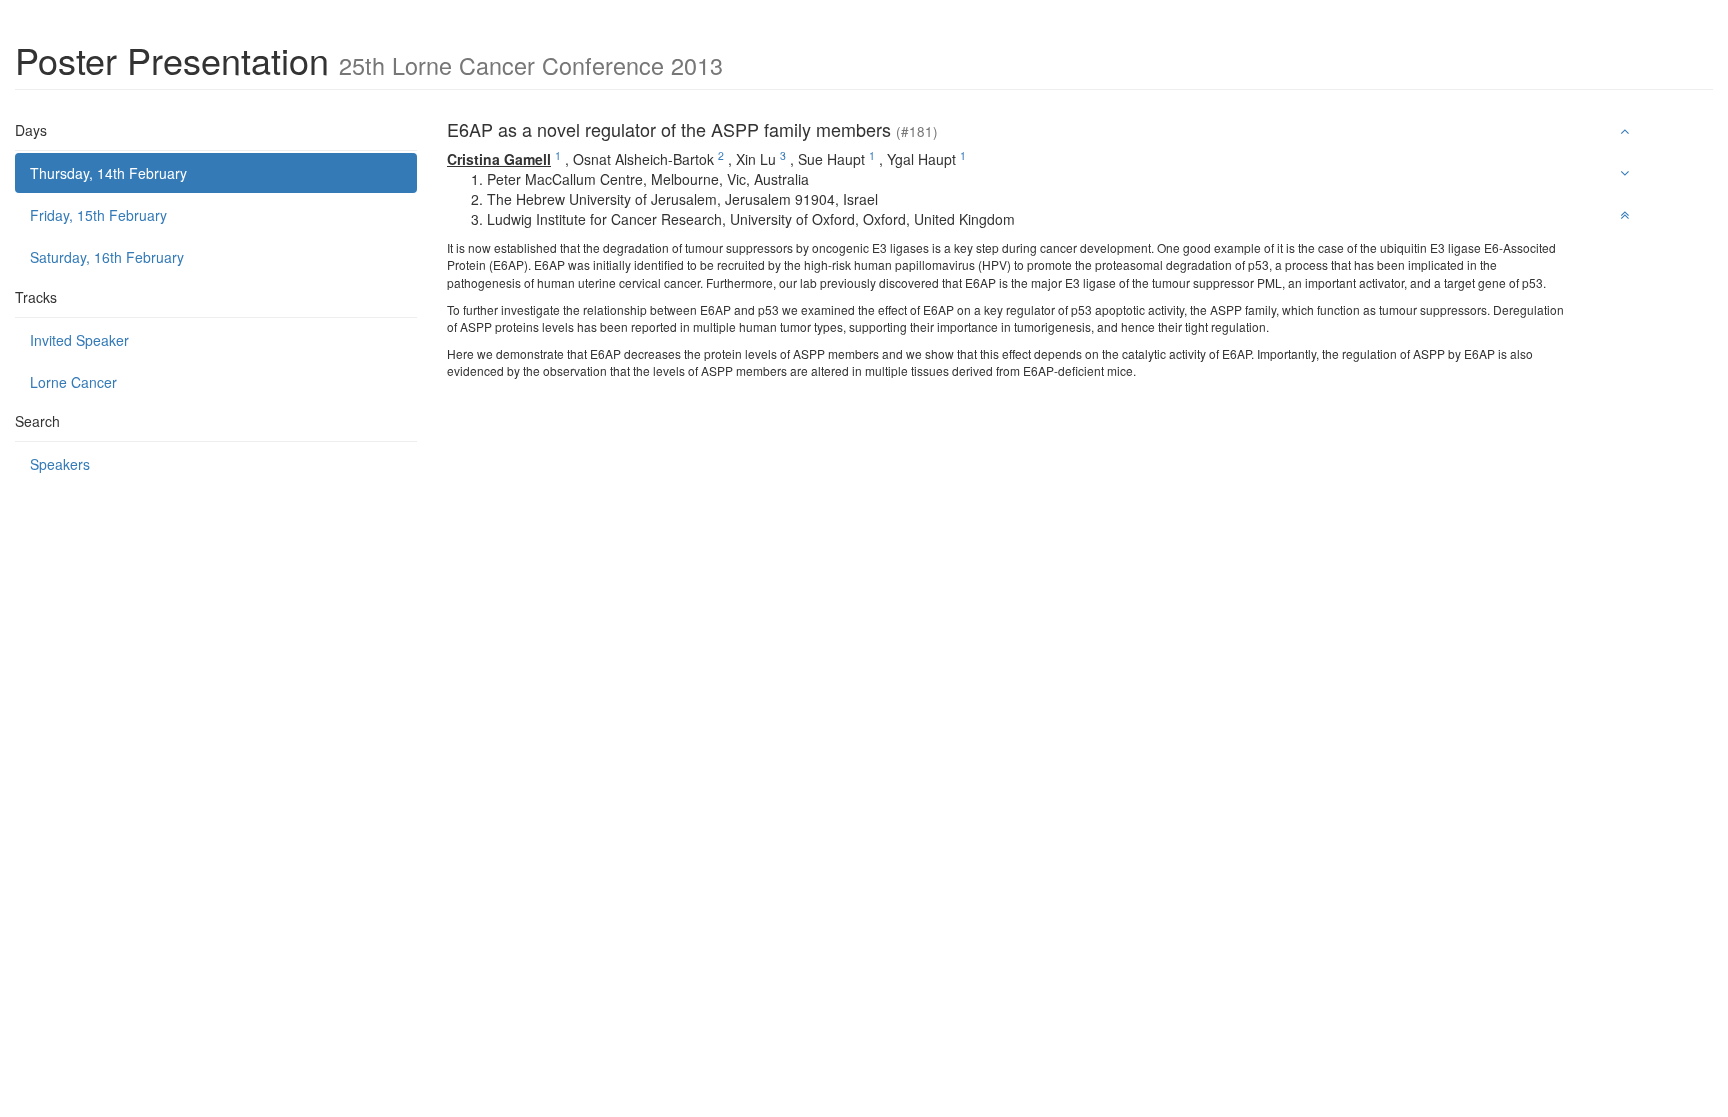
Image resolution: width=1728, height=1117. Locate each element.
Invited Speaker (79, 340)
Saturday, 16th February (107, 257)
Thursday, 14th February (108, 173)
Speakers (60, 464)
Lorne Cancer (73, 382)
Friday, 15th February (98, 215)
